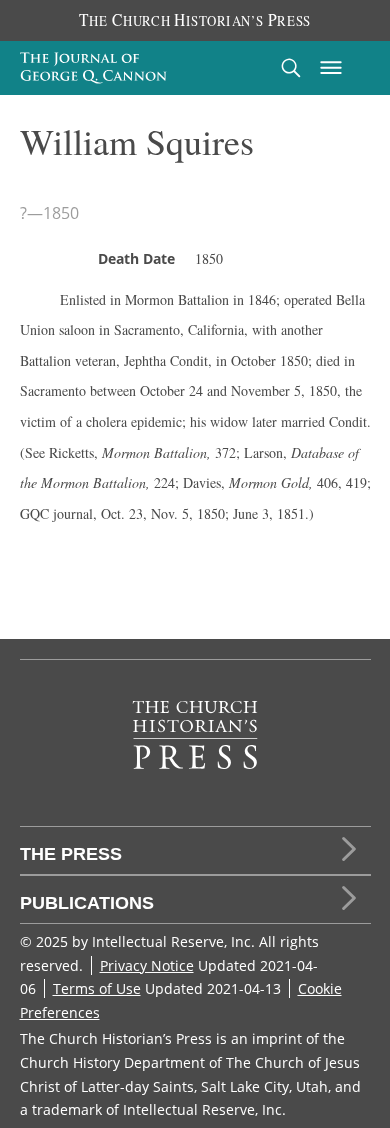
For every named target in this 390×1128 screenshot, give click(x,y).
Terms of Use (97, 988)
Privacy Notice (147, 965)
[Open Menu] (331, 68)
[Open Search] (291, 67)
